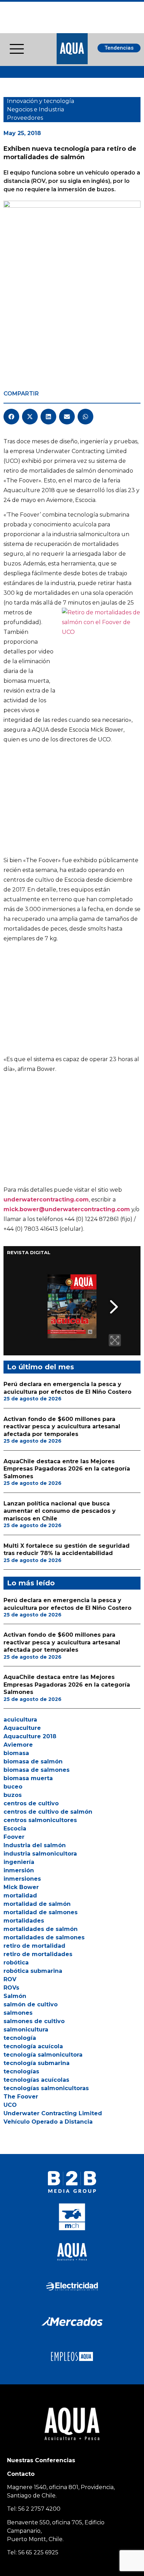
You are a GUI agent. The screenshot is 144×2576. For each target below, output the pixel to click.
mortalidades (24, 1921)
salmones (18, 2013)
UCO (10, 2105)
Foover (14, 1837)
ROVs (11, 1988)
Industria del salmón (35, 1845)
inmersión (19, 1870)
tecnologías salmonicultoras (46, 2088)
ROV (10, 1979)
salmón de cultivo (31, 2004)
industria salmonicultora (40, 1854)
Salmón (15, 1996)
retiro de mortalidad (34, 1946)
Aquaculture (22, 1728)
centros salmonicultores (40, 1820)
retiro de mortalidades (38, 1954)
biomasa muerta (28, 1778)
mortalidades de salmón (41, 1929)
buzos (13, 1795)
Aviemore (18, 1745)
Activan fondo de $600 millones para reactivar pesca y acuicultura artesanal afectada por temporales (62, 1427)
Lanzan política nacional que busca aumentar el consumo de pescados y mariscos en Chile (60, 1511)
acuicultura (20, 1720)
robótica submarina (33, 1971)
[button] (11, 417)
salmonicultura (26, 2030)
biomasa (16, 1753)
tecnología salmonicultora (43, 2055)
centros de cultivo (31, 1803)
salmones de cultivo (34, 2021)
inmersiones (22, 1879)
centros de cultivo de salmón (48, 1812)
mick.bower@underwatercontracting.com (67, 1209)
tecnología (20, 2038)
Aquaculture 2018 (30, 1736)
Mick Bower (21, 1887)
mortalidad (20, 1896)
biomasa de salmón (33, 1761)
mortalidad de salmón (37, 1904)
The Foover (21, 2097)
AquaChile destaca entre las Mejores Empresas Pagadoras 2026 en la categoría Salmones (67, 1469)
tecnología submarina (37, 2063)
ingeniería (19, 1862)
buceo (13, 1787)
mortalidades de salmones (44, 1937)
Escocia (15, 1829)
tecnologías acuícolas (36, 2080)
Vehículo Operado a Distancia (48, 2122)
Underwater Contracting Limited (53, 2113)
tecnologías (21, 2071)
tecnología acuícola (33, 2046)
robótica (16, 1963)
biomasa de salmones (37, 1770)
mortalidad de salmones (41, 1912)
